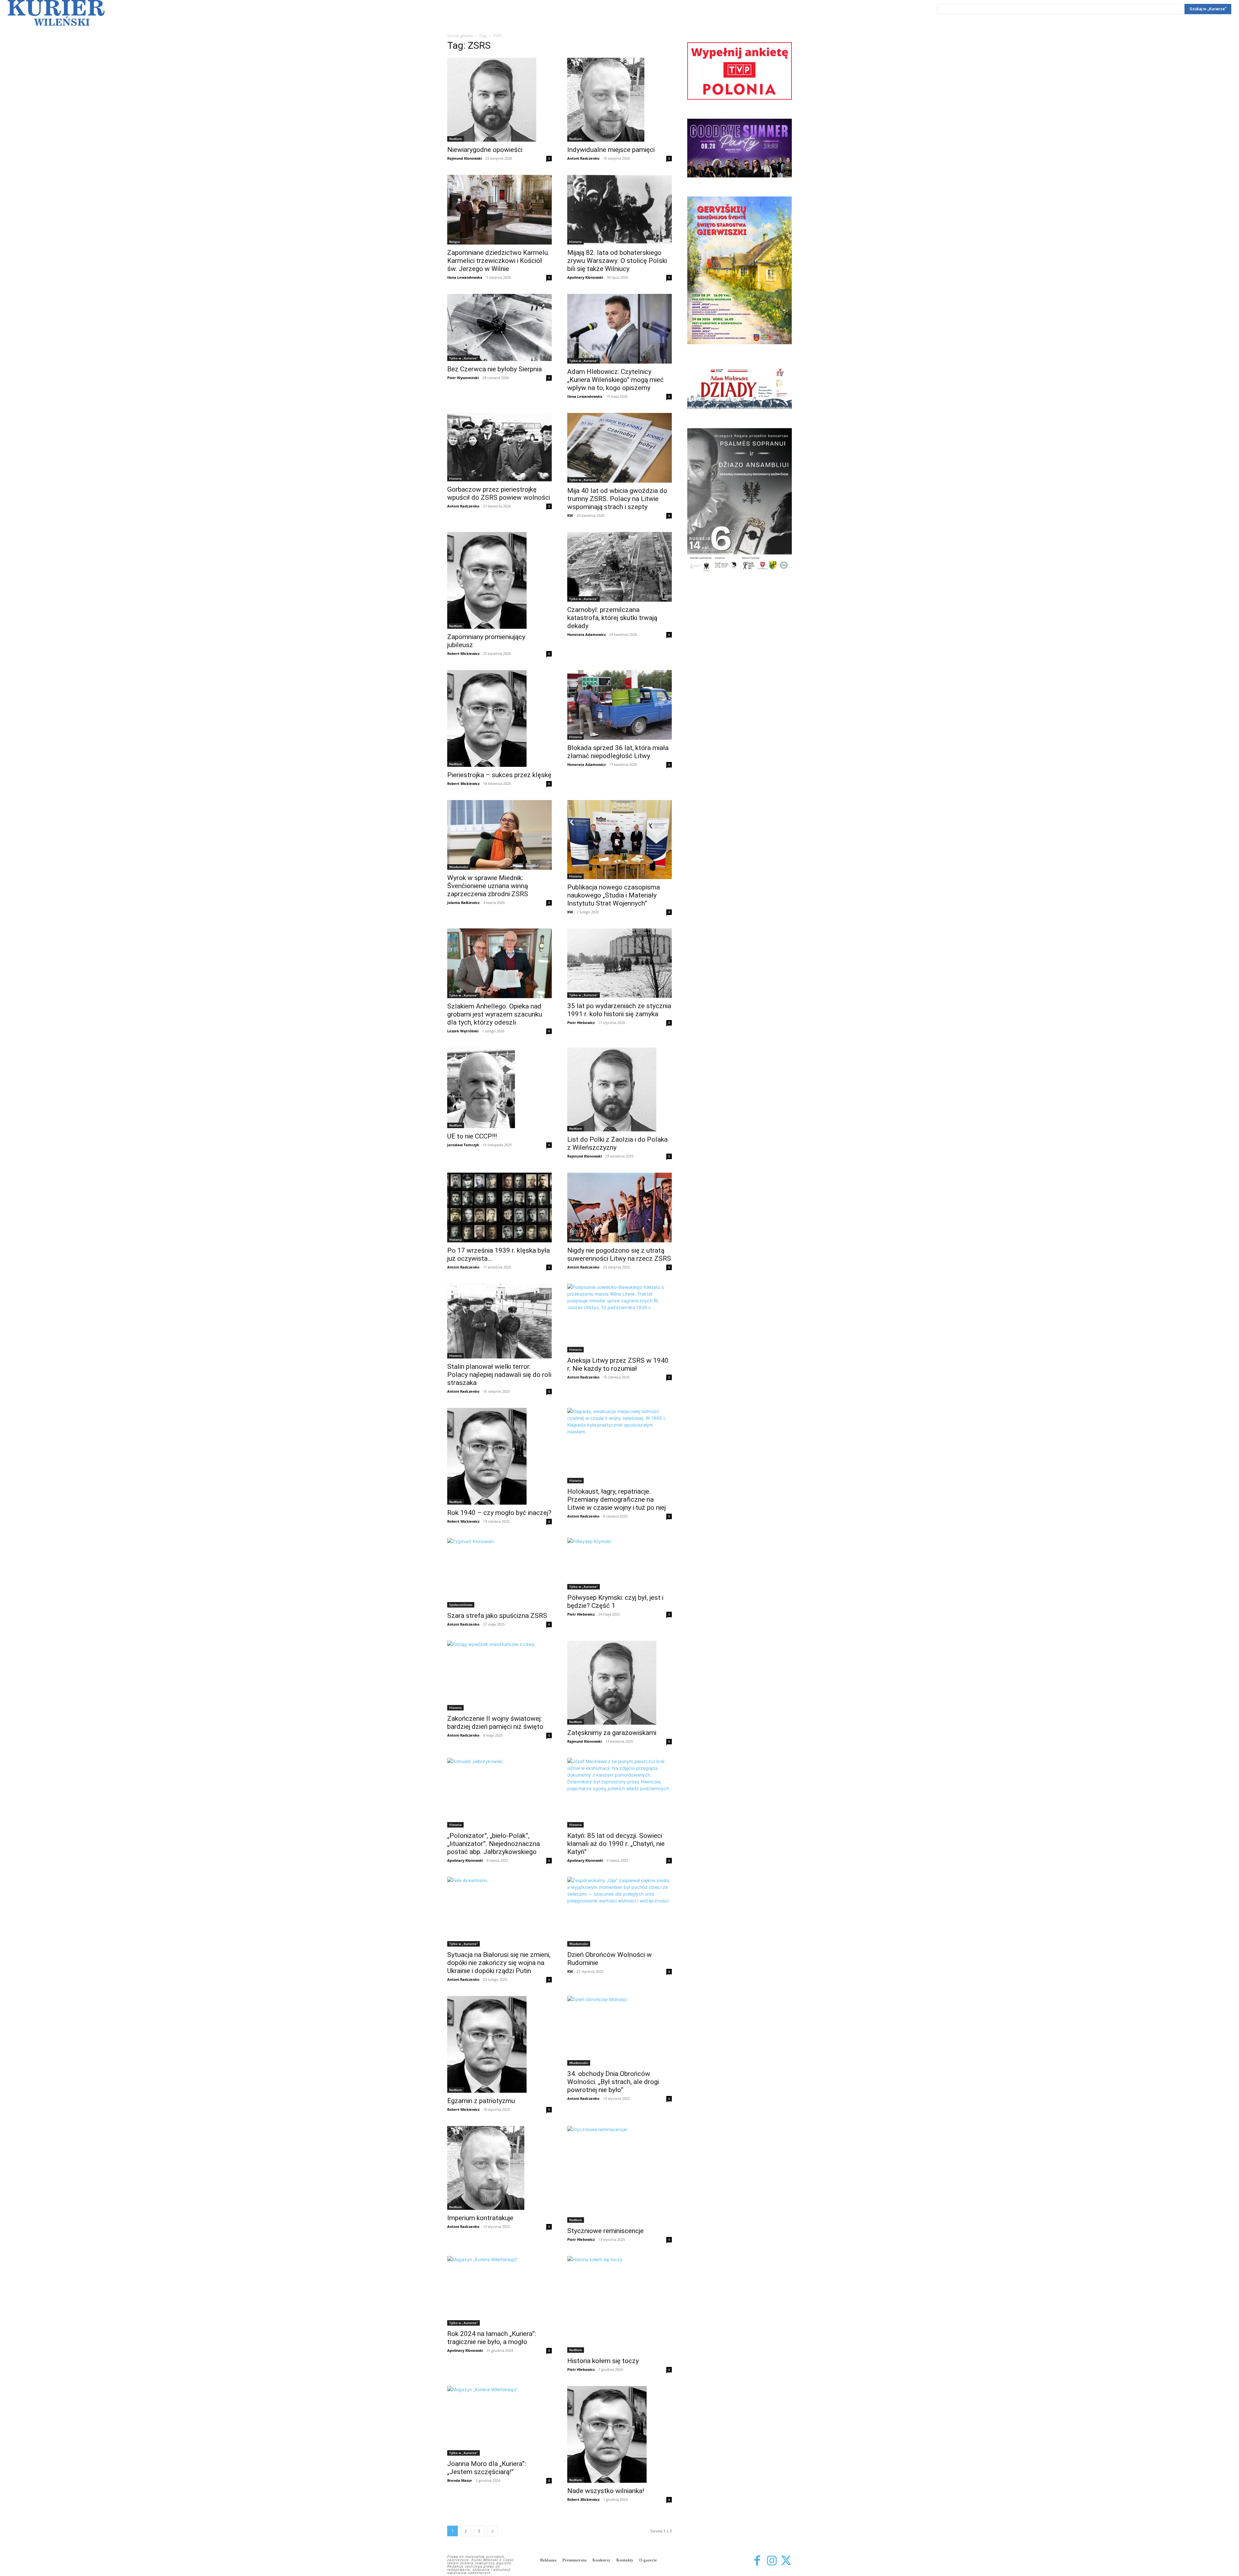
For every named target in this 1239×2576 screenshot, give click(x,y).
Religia (454, 242)
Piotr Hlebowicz (581, 1022)
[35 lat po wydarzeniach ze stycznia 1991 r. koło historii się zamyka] (619, 963)
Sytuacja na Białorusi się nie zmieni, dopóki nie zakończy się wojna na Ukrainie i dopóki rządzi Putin (499, 1963)
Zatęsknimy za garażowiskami (612, 1733)
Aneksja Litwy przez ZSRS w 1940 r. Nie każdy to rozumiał (618, 1364)
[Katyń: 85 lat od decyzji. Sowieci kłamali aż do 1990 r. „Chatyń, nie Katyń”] (619, 1793)
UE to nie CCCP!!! (472, 1136)
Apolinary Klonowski (585, 277)
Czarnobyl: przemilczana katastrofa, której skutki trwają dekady (612, 618)
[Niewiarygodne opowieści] (499, 100)
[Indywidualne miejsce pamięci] (619, 100)
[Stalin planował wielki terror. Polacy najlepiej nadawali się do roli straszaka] (499, 1321)
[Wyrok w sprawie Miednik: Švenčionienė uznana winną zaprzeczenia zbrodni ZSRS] (499, 835)
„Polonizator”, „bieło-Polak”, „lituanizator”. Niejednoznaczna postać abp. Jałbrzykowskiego (494, 1844)
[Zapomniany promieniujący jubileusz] (499, 580)
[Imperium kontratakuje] (499, 2168)
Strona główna (460, 36)
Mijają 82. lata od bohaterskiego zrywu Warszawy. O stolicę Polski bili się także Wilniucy (617, 261)
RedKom (456, 139)
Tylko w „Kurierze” (463, 358)
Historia (575, 242)
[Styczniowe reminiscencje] (619, 2174)
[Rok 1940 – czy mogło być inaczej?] (499, 1456)
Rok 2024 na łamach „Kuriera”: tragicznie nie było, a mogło (492, 2338)
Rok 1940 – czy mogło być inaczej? (499, 1513)
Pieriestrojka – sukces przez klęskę (499, 775)
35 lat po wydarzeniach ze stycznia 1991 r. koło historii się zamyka (619, 1010)
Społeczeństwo (461, 1605)
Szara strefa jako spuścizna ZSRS (497, 1616)
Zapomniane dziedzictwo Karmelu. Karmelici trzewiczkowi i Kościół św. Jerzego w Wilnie (498, 261)
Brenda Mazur (460, 2480)
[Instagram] (772, 2561)
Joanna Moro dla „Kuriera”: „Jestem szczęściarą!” (487, 2468)
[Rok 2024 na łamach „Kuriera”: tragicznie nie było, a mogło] (499, 2291)
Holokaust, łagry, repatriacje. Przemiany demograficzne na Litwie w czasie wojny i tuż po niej (616, 1499)
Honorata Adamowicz (586, 634)
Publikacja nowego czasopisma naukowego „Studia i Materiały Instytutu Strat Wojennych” (614, 895)
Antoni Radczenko (583, 158)
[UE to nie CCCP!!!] (499, 1088)
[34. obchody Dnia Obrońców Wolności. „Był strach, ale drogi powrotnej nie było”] (619, 2031)
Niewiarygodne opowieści (485, 150)
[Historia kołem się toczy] (619, 2304)
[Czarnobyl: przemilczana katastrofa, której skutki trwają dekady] (619, 567)
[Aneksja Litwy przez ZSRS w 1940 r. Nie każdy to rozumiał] (619, 1318)
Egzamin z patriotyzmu (481, 2101)
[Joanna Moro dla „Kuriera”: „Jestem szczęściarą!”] (499, 2421)
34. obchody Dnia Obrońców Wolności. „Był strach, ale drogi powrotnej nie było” (613, 2082)
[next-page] (492, 2531)
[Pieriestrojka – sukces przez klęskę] (499, 718)
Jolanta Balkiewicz (463, 902)
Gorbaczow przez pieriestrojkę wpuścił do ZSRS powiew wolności (499, 493)
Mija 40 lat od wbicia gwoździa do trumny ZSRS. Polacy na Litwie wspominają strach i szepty (617, 499)
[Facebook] (757, 2561)
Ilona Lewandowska (465, 277)
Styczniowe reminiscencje (605, 2231)
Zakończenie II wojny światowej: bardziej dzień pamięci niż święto (495, 1723)
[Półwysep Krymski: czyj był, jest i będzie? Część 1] (619, 1564)
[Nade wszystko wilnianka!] (619, 2434)
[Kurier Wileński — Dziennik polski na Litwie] (56, 13)
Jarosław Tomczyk (463, 1145)
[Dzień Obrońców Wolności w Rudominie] (619, 1912)
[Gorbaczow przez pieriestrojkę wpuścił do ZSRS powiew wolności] (499, 447)
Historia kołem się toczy (603, 2361)
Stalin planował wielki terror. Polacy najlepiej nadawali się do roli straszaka (499, 1375)
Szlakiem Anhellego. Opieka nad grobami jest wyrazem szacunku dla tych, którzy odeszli (495, 1014)
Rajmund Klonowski (464, 158)
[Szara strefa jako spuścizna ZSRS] (499, 1573)
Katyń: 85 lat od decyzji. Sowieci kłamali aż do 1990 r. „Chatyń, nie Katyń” (616, 1844)
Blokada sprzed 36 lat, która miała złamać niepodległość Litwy (618, 752)
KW (570, 515)
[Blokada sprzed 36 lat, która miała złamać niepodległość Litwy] (619, 705)
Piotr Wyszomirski (463, 378)
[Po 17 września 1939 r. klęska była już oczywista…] (499, 1208)
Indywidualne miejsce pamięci (611, 150)
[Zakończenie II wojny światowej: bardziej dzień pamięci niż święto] (499, 1676)
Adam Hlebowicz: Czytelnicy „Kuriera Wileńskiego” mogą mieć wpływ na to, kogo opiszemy (615, 380)
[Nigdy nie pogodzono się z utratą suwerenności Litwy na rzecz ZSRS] (619, 1208)
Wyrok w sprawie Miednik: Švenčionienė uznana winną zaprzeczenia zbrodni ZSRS (488, 886)
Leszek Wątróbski (463, 1031)
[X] (786, 2561)
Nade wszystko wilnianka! (606, 2491)
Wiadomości (459, 867)
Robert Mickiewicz (463, 653)
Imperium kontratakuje (480, 2218)
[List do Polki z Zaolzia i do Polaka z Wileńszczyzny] (619, 1089)
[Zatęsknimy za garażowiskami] (619, 1683)
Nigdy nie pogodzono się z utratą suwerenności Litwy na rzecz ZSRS (619, 1254)
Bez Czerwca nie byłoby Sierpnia (494, 369)
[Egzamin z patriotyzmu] (499, 2044)
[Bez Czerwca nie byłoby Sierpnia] (499, 327)
